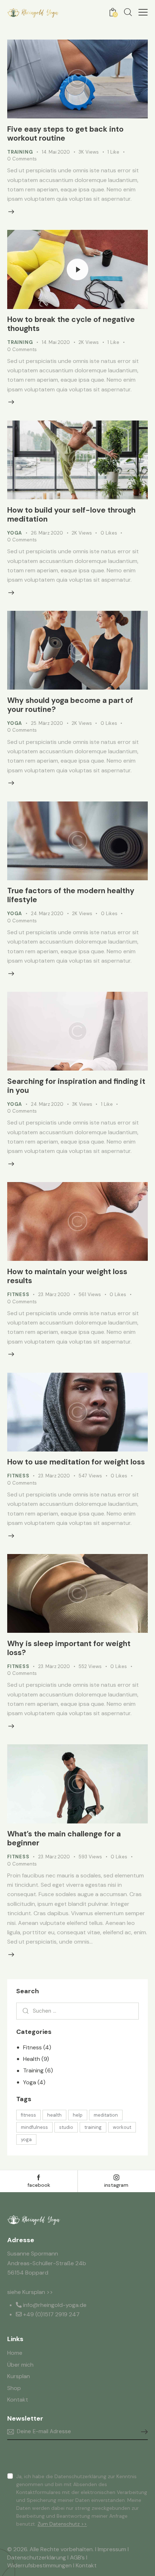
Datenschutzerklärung (37, 2557)
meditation (106, 2115)
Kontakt (86, 2565)
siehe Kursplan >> (30, 2292)
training (93, 2127)
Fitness (18, 1294)
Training (20, 152)
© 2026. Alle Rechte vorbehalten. (50, 2549)
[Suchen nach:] (77, 2011)
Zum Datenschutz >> (62, 2524)
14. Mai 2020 (56, 152)
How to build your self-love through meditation (71, 515)
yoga (26, 2139)
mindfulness (34, 2127)
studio (66, 2127)
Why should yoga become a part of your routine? (70, 705)
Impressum (112, 2549)
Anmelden (142, 2432)
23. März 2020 (54, 1294)
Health (32, 2059)
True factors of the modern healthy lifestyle (71, 895)
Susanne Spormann (33, 2254)
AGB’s (77, 2557)
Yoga (15, 533)
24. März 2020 (47, 914)
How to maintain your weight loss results (67, 1276)
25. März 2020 (47, 723)
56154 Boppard (28, 2273)
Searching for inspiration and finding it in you (76, 1086)
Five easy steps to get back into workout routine (65, 134)
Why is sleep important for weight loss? (69, 1648)
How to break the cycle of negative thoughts (71, 324)
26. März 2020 (47, 533)
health (54, 2115)
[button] (143, 12)
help (78, 2115)
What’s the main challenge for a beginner (64, 1838)
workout (122, 2127)
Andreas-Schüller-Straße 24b (47, 2263)
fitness (28, 2115)
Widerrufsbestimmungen (39, 2565)
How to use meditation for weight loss (76, 1462)
